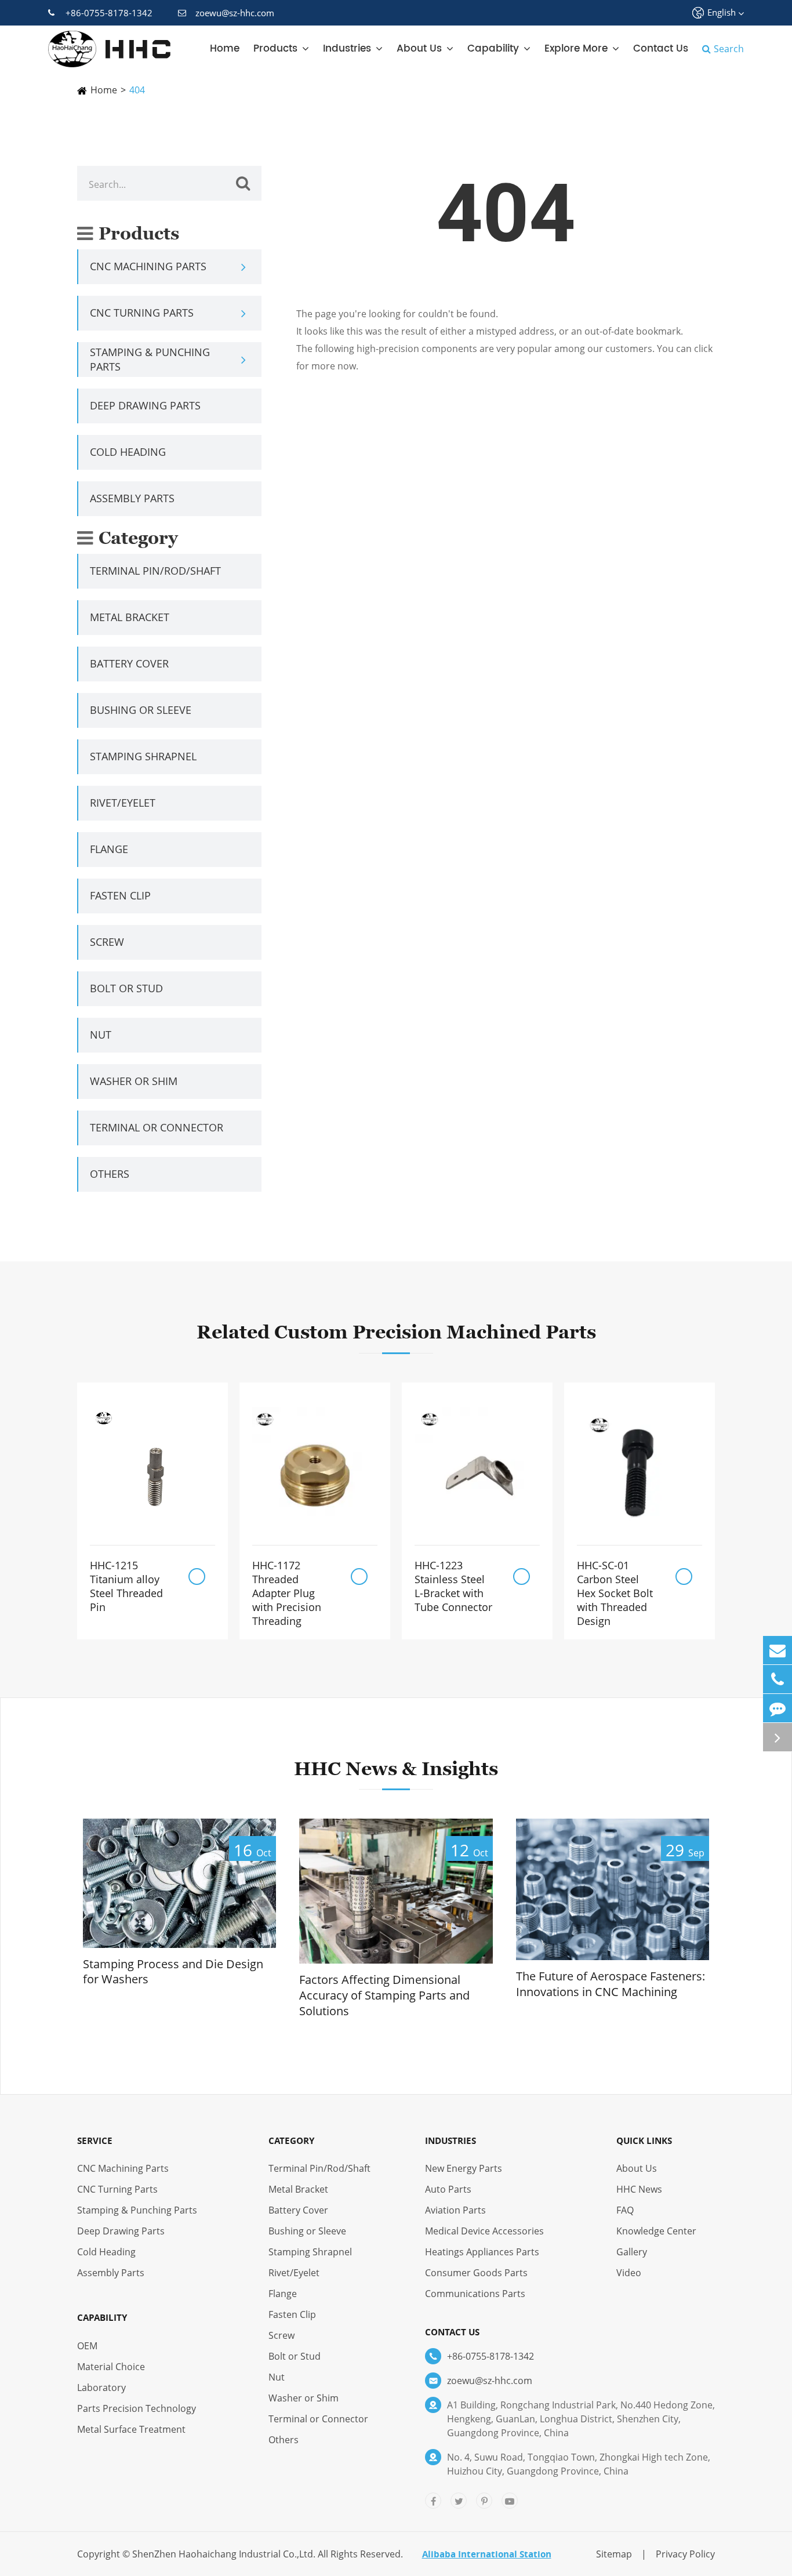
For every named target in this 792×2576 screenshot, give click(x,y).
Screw (107, 942)
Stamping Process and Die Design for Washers (173, 1972)
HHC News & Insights (396, 1768)
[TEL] (778, 1679)
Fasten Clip (120, 895)
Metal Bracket (130, 617)
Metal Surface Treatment (131, 2429)
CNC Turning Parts (142, 313)
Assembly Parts (132, 498)
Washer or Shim (134, 1081)
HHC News (639, 2189)
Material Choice (111, 2367)
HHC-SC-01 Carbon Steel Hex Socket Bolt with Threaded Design (615, 1593)
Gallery (632, 2252)
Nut (101, 1035)
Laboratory (101, 2388)
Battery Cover (129, 663)
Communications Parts (475, 2294)
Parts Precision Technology (137, 2408)
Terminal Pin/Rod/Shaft (155, 571)
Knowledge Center (656, 2231)
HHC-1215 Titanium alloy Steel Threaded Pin (126, 1586)
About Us (419, 49)
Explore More (576, 49)
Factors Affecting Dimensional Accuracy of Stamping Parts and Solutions (384, 1995)
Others (110, 1174)
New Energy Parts (464, 2168)
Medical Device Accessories (484, 2231)
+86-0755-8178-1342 (109, 13)
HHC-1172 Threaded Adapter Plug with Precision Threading (287, 1593)
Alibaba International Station (487, 2554)
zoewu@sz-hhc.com (235, 13)
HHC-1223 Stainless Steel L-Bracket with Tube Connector (453, 1586)
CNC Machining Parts (148, 266)
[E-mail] (778, 1650)
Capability (493, 49)
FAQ (625, 2210)
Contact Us (661, 49)
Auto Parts (448, 2189)
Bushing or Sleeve (141, 710)
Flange (109, 849)
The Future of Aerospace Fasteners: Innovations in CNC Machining (611, 1984)
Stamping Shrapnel (143, 756)
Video (629, 2273)
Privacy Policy (685, 2554)
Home (225, 49)
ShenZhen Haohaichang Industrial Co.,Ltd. (224, 2554)
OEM (87, 2346)
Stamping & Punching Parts (150, 359)
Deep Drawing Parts (145, 405)
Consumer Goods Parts (476, 2273)
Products (275, 49)
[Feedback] (778, 1708)
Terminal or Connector (157, 1127)
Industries (347, 49)
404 (137, 90)
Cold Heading (128, 452)
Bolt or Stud (126, 988)
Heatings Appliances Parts (482, 2252)
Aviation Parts (455, 2210)
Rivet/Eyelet (123, 803)
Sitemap (614, 2554)
